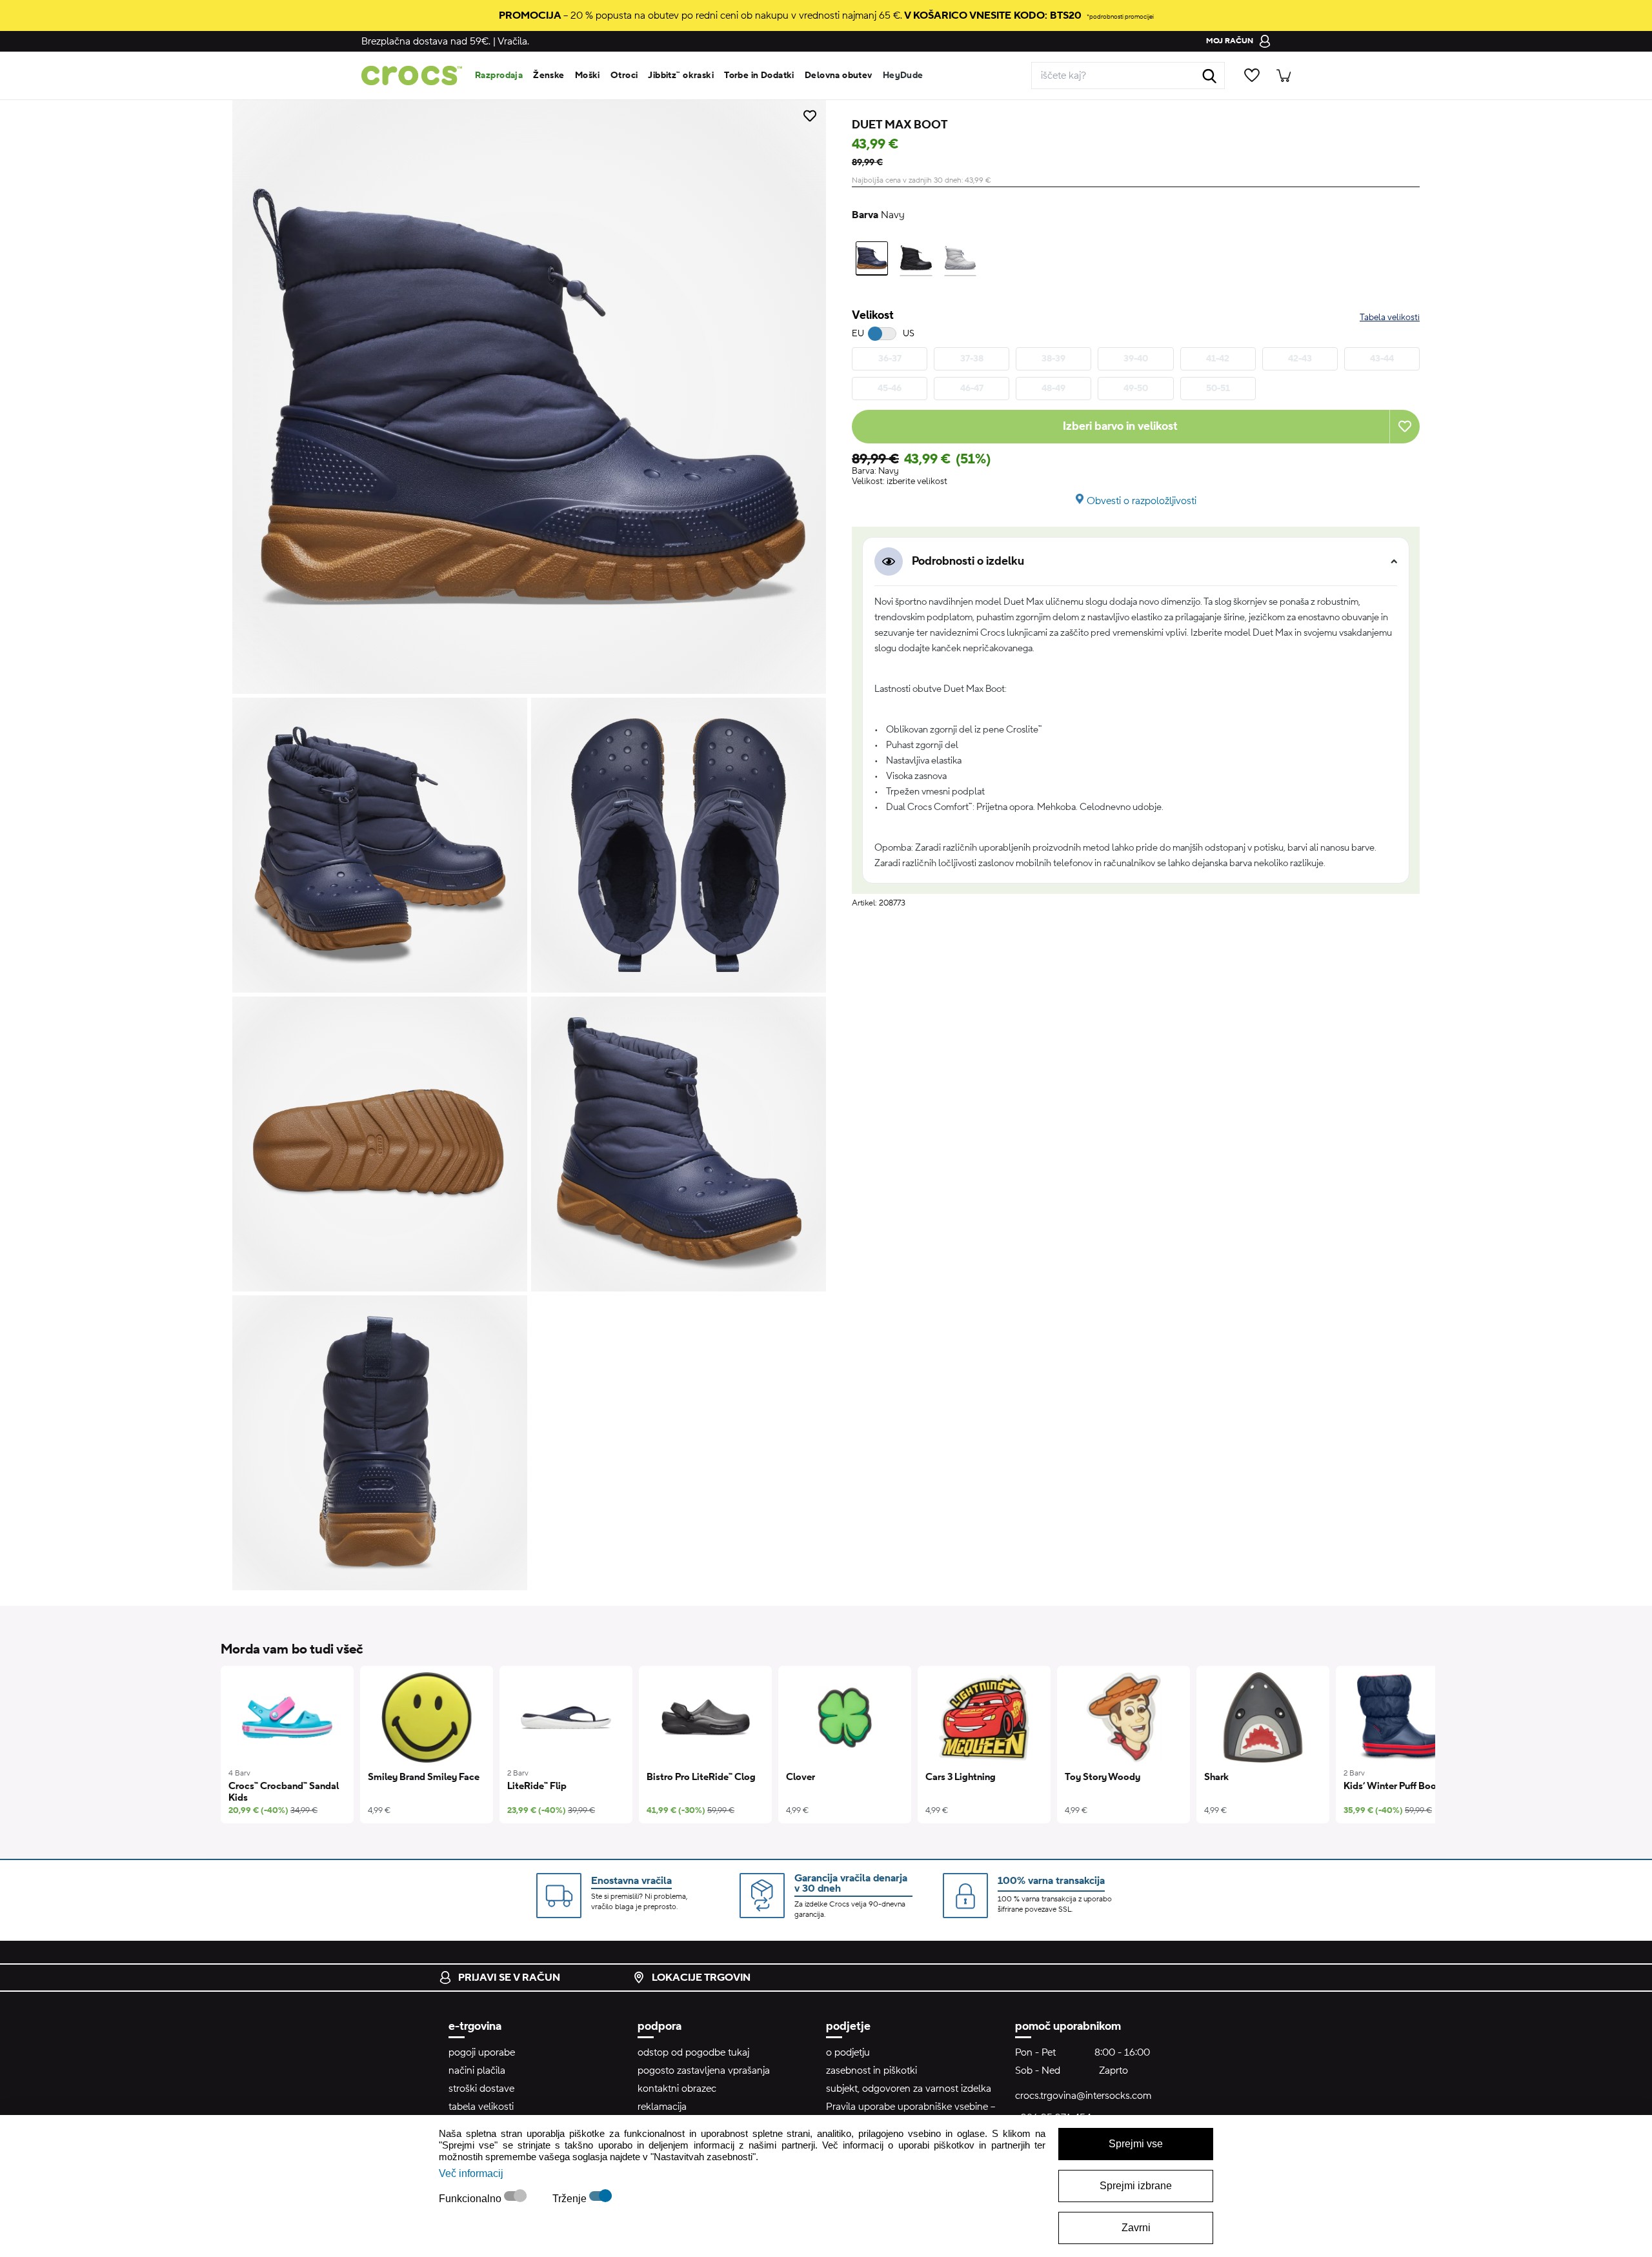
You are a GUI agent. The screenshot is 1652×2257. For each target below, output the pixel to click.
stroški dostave (481, 2089)
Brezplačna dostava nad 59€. (426, 41)
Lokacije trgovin (701, 1978)
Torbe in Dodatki (759, 76)
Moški (588, 76)
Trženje (571, 2199)
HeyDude (903, 76)
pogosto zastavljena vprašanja (704, 2070)
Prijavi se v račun (509, 1978)
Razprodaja (499, 76)
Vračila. (513, 41)
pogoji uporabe (482, 2052)
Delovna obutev (839, 76)
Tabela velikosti (1390, 318)
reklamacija (662, 2107)
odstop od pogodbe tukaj (693, 2052)
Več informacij (471, 2173)
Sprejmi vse (1136, 2144)
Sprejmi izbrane (1136, 2186)
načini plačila (477, 2070)
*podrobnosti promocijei (1120, 16)
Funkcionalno (471, 2199)
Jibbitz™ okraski (681, 76)
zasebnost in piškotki (871, 2070)
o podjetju (848, 2052)
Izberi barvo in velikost (1120, 426)
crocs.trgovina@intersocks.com (1083, 2096)
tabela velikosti (481, 2107)
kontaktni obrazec (677, 2089)
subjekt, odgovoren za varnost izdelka (909, 2089)
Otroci (624, 76)
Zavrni (1136, 2228)
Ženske (549, 76)
